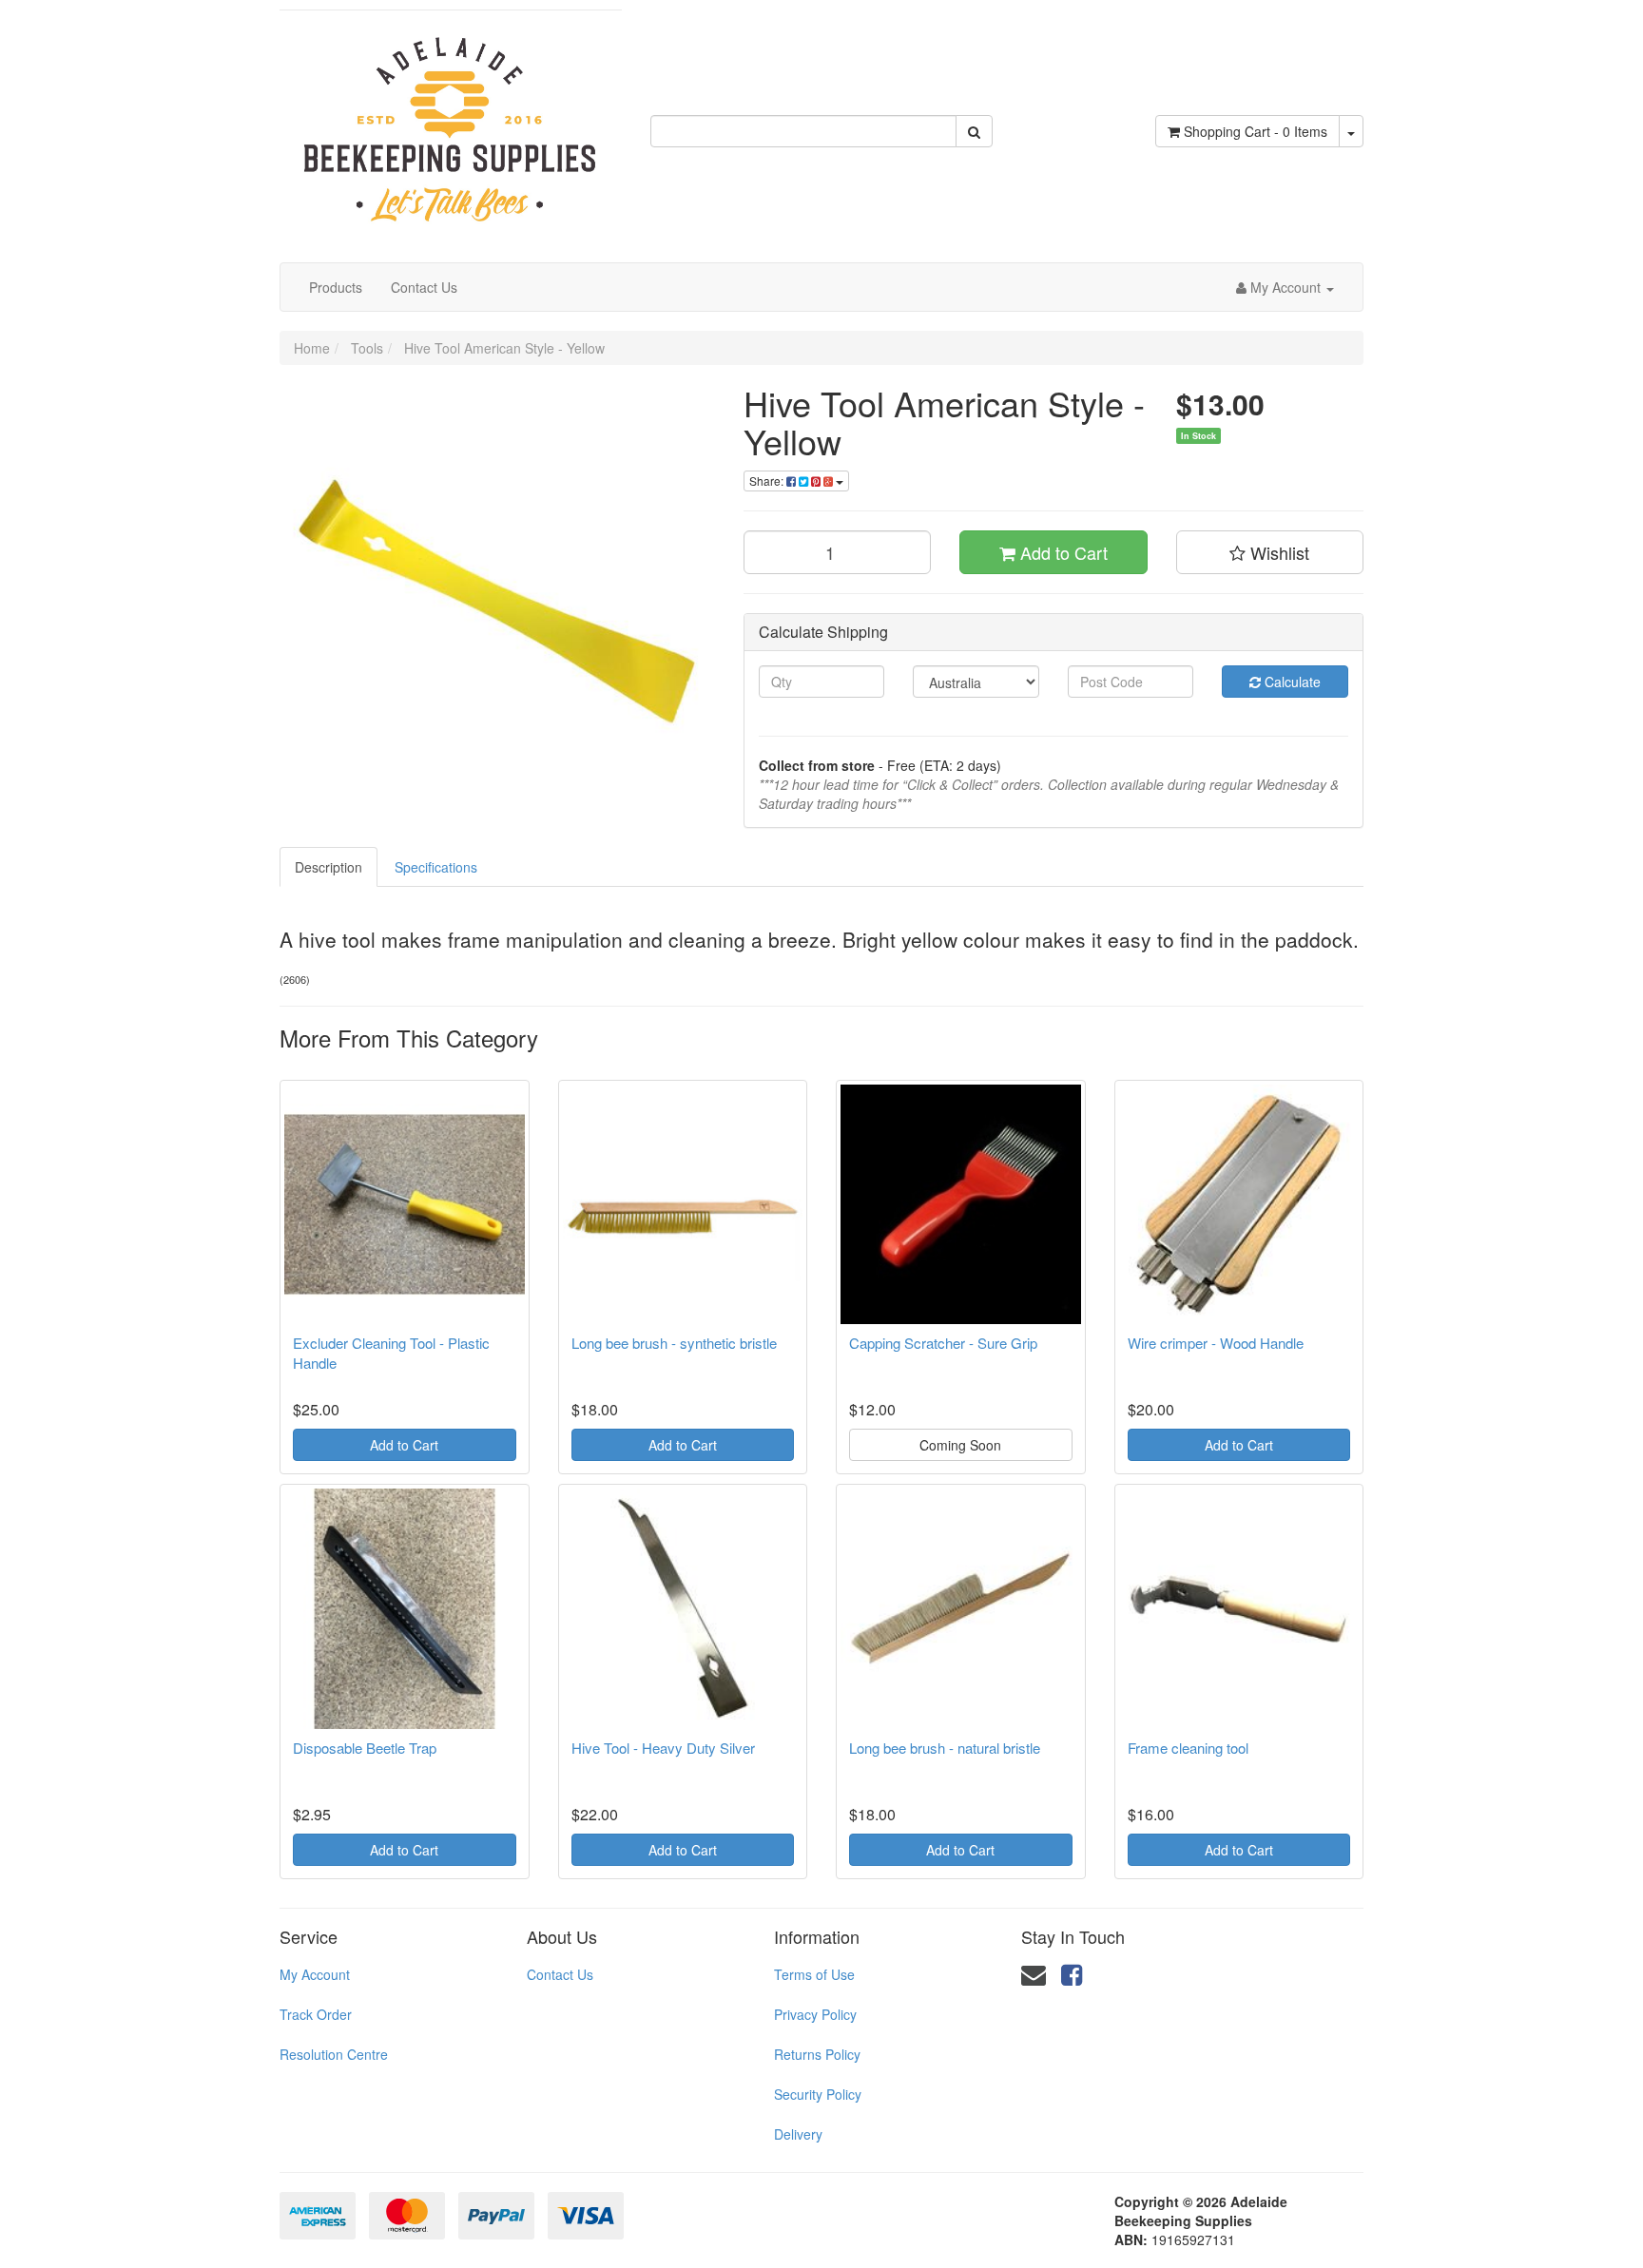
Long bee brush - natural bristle (945, 1748)
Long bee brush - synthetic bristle (674, 1343)
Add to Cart (1062, 552)
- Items (1256, 131)
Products (336, 287)
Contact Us (424, 287)
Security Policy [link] (818, 2094)
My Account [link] (315, 1974)
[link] (1072, 1973)
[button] (1270, 552)
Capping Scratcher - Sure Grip (943, 1343)
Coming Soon (960, 1445)
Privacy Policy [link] (815, 2014)
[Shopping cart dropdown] (1351, 131)
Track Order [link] (316, 2014)
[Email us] (1034, 1973)
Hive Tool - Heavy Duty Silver (663, 1748)
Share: (768, 481)
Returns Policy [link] (817, 2054)
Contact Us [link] (560, 1974)
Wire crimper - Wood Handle (1216, 1343)
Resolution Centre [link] (334, 2054)
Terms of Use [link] (814, 1974)
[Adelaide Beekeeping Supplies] (451, 120)
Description (329, 867)
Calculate (1291, 682)
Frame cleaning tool (1188, 1748)
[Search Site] (974, 131)
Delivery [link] (798, 2134)
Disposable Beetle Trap (365, 1748)
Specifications (436, 867)
